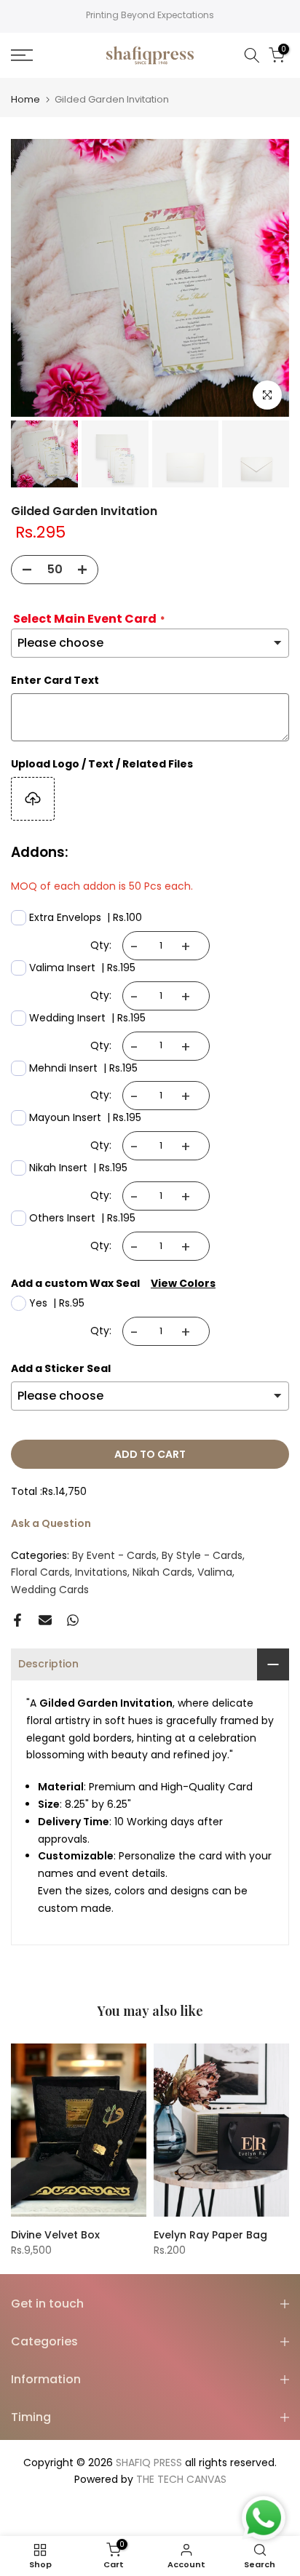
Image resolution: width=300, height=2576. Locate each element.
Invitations (101, 1572)
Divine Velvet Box (55, 2235)
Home (25, 99)
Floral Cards (40, 1572)
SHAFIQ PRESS (149, 2463)
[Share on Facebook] (17, 1620)
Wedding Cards (50, 1590)
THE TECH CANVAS (181, 2479)
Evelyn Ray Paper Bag (210, 2235)
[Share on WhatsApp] (73, 1620)
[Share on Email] (45, 1620)
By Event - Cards (114, 1555)
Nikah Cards (162, 1572)
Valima (215, 1572)
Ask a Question (51, 1523)
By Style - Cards (202, 1555)
